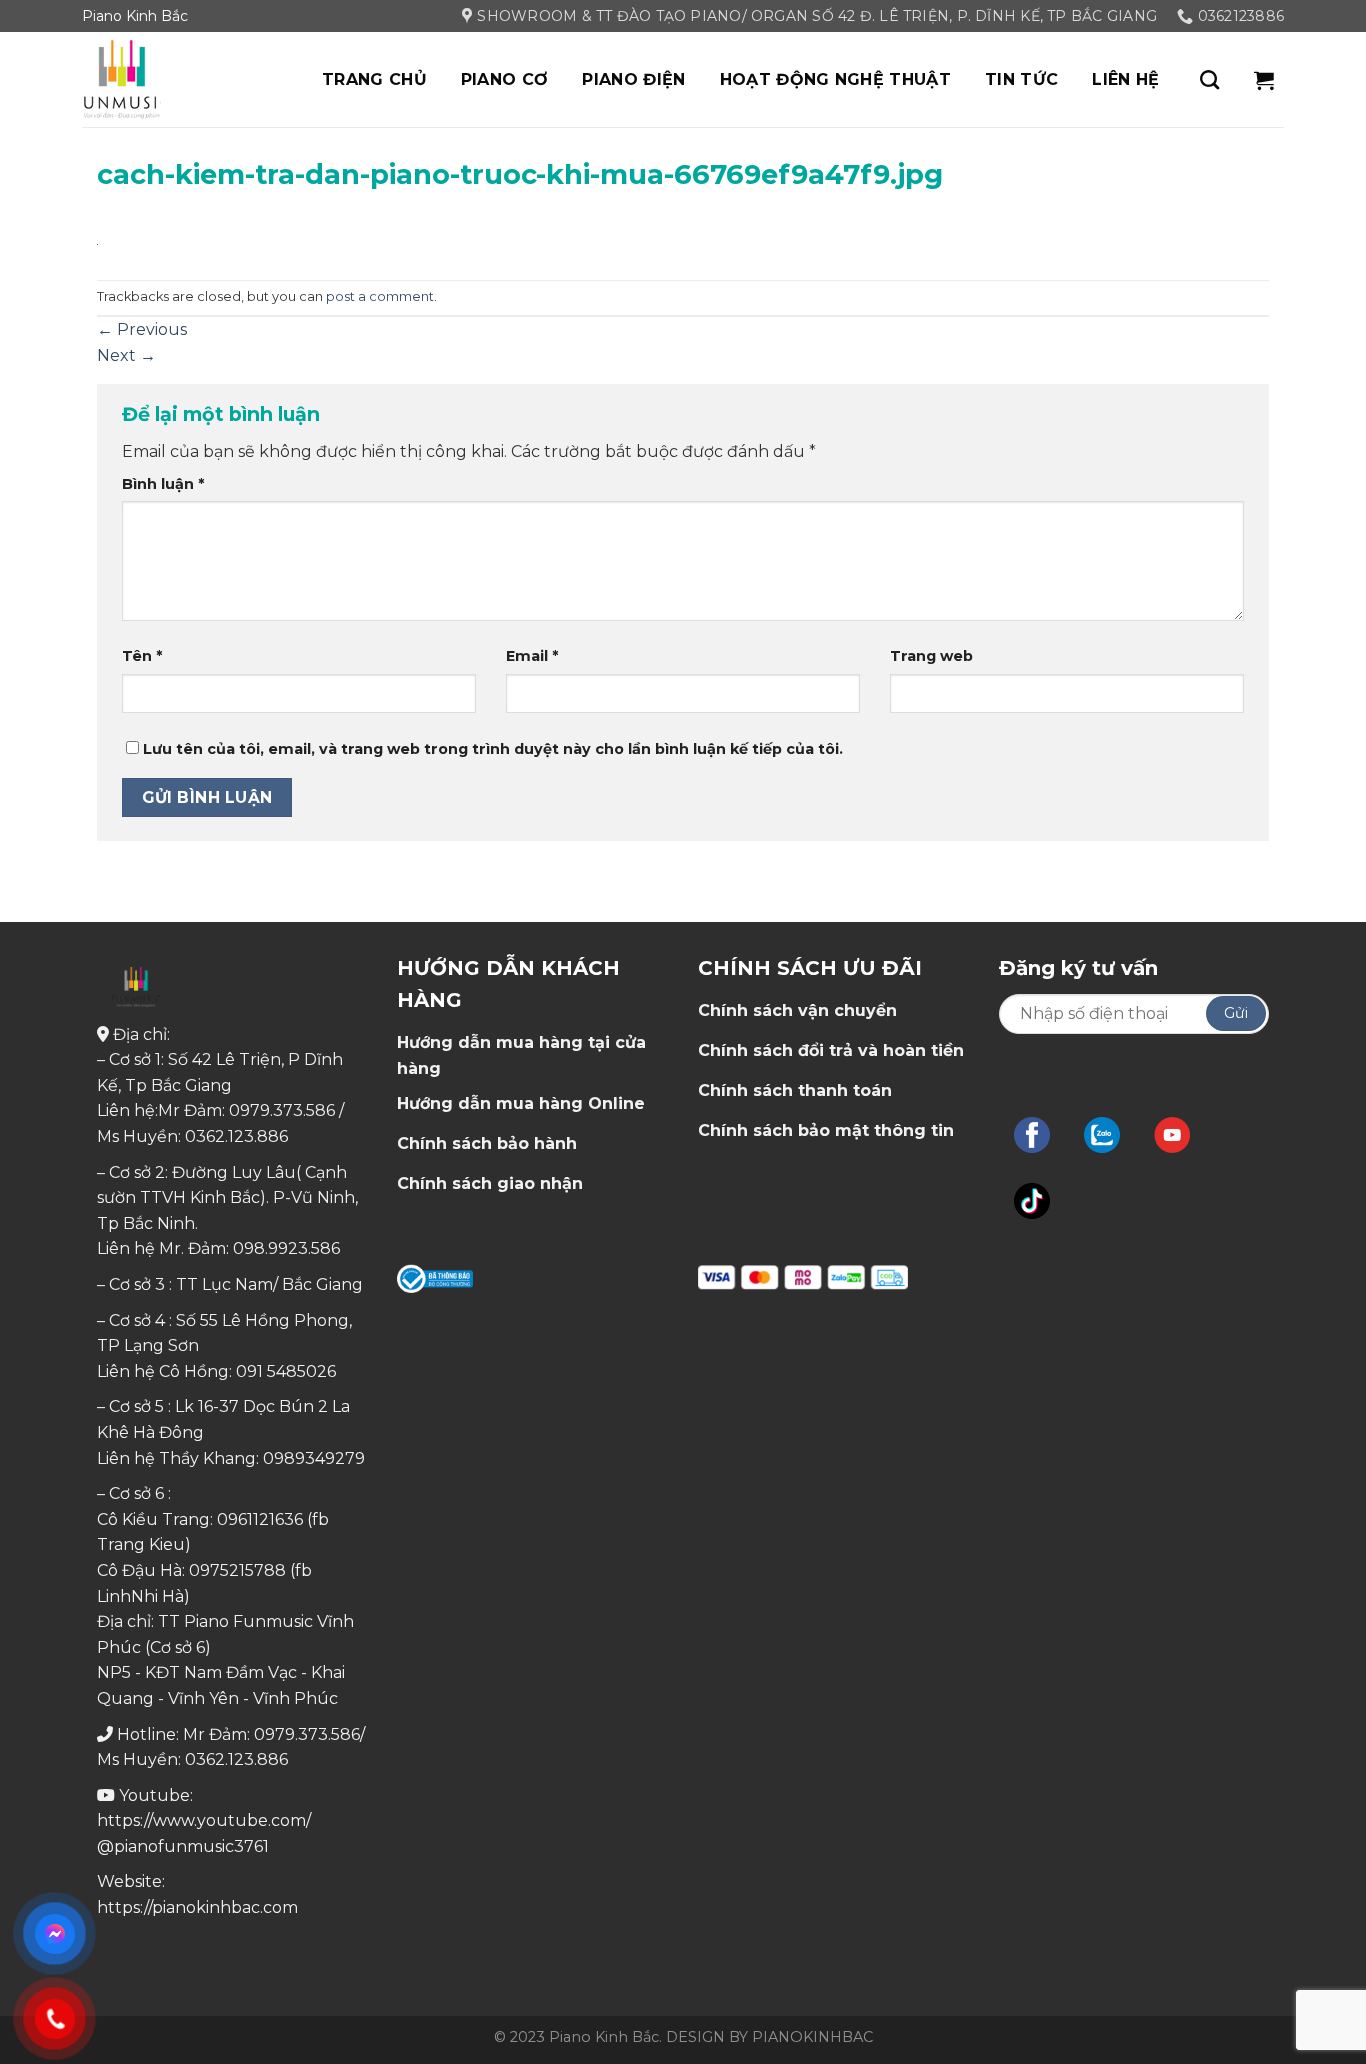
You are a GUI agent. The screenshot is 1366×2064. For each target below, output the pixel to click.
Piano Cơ (505, 79)
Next (126, 355)
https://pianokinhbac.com (197, 1907)
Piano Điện (633, 79)
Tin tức (1021, 79)
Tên (142, 656)
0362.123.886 (236, 1136)
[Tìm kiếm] (1209, 79)
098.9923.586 (286, 1248)
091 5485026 (286, 1371)
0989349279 (314, 1458)
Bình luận (163, 484)
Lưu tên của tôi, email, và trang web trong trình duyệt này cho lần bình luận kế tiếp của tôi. (493, 749)
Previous (142, 329)
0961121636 (260, 1519)
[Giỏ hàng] (1264, 80)
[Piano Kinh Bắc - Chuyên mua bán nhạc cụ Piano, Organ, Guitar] (182, 79)
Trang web (931, 656)
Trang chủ (374, 79)
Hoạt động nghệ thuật (835, 79)
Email (532, 656)
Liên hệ (1125, 79)
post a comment (380, 296)
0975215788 (237, 1570)
